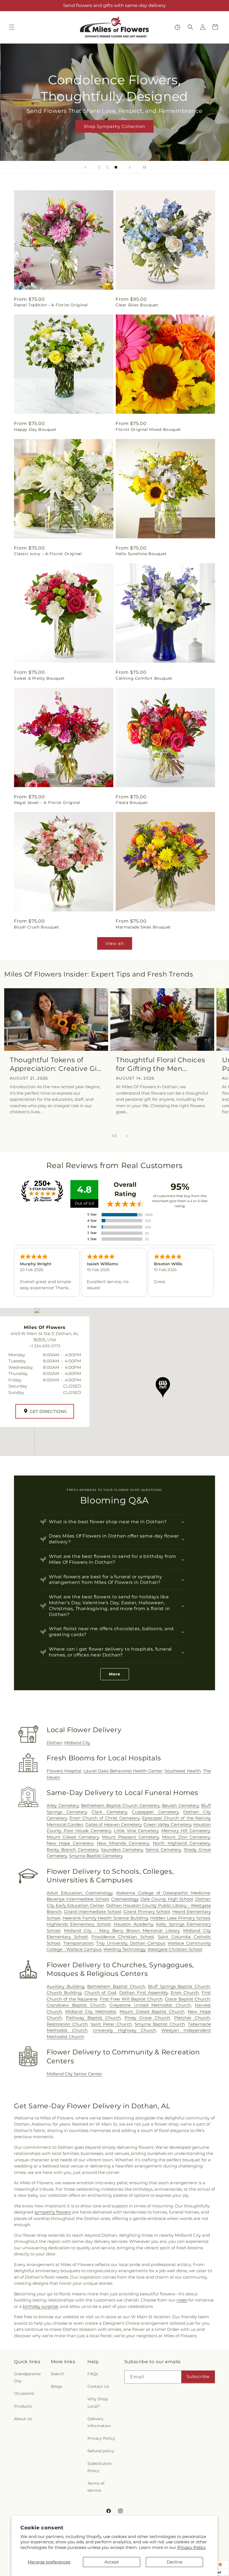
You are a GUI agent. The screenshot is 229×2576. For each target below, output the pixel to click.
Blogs (57, 2386)
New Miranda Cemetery (123, 1843)
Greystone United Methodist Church (150, 2005)
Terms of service (96, 2487)
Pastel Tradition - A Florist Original (51, 305)
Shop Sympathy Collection (115, 126)
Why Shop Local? (98, 2402)
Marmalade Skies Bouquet (143, 927)
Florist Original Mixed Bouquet (148, 429)
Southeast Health (183, 1771)
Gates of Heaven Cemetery (113, 1824)
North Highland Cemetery (181, 1843)
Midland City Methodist (91, 2012)
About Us (23, 2419)
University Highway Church (124, 2030)
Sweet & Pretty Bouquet (39, 678)
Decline (175, 2562)
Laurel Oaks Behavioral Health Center (123, 1771)
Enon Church (185, 1993)
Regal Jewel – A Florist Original (47, 803)
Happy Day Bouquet (35, 429)
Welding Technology (124, 1949)
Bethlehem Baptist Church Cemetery (120, 1805)
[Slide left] (102, 1136)
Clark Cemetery (109, 1812)
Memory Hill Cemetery (186, 1831)
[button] (12, 27)
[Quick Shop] (177, 27)
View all (115, 943)
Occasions (24, 2393)
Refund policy (101, 2451)
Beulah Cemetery (180, 1805)
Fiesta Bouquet (132, 803)
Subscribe (198, 2376)
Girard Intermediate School (93, 1912)
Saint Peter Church (111, 2024)
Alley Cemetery (63, 1805)
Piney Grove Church (147, 2018)
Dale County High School (167, 1899)
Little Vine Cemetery (136, 1831)
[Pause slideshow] (144, 167)
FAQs (93, 2374)
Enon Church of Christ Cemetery (104, 1818)
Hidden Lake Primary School (180, 1918)
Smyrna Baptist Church (160, 2024)
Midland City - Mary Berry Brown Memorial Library (122, 1931)
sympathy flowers (53, 2212)
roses (182, 2300)
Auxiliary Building (65, 1986)
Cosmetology (125, 1899)
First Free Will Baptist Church (131, 1999)
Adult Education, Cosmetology (80, 1893)
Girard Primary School (147, 1912)
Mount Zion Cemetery (186, 1837)
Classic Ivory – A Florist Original (48, 554)
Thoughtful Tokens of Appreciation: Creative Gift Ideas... (56, 1064)
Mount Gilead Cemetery (73, 1837)
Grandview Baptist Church (76, 2005)
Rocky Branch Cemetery (72, 1850)
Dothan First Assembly (144, 1993)
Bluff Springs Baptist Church (179, 1986)
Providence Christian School (123, 1937)
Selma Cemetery (163, 1850)
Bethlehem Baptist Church (116, 1986)
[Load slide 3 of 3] (116, 167)
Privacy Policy (192, 2547)
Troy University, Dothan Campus (130, 1943)
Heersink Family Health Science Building (105, 1918)
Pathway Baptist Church (93, 2018)
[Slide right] (127, 1136)
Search (58, 2374)
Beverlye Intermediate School (78, 1899)
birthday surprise (40, 2306)
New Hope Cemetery (70, 1843)
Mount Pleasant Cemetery (130, 1837)
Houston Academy (133, 1924)
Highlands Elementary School (79, 1924)
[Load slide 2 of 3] (108, 167)
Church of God (100, 1993)
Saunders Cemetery (122, 1850)
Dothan (54, 1743)
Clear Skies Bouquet (137, 305)
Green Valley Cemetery (167, 1824)
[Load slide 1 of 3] (99, 167)
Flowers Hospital (64, 1771)
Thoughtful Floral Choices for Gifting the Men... (161, 1064)
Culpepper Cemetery (155, 1812)
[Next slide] (130, 167)
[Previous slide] (85, 167)
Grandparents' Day (28, 2377)
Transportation (78, 1943)
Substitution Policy (100, 2467)
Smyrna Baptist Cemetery (96, 1856)
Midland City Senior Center (74, 2074)
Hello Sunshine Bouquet (141, 554)
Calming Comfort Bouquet (144, 678)
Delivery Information (99, 2422)
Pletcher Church (192, 2018)
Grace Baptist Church (187, 1999)
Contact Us (98, 2386)
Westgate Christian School (175, 1949)
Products (23, 2406)
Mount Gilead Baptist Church (152, 2012)
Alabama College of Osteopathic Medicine (163, 1893)
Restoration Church (67, 2024)
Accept (112, 2562)
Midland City (77, 1743)
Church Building (64, 1993)
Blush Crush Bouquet (36, 927)
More (115, 1674)
